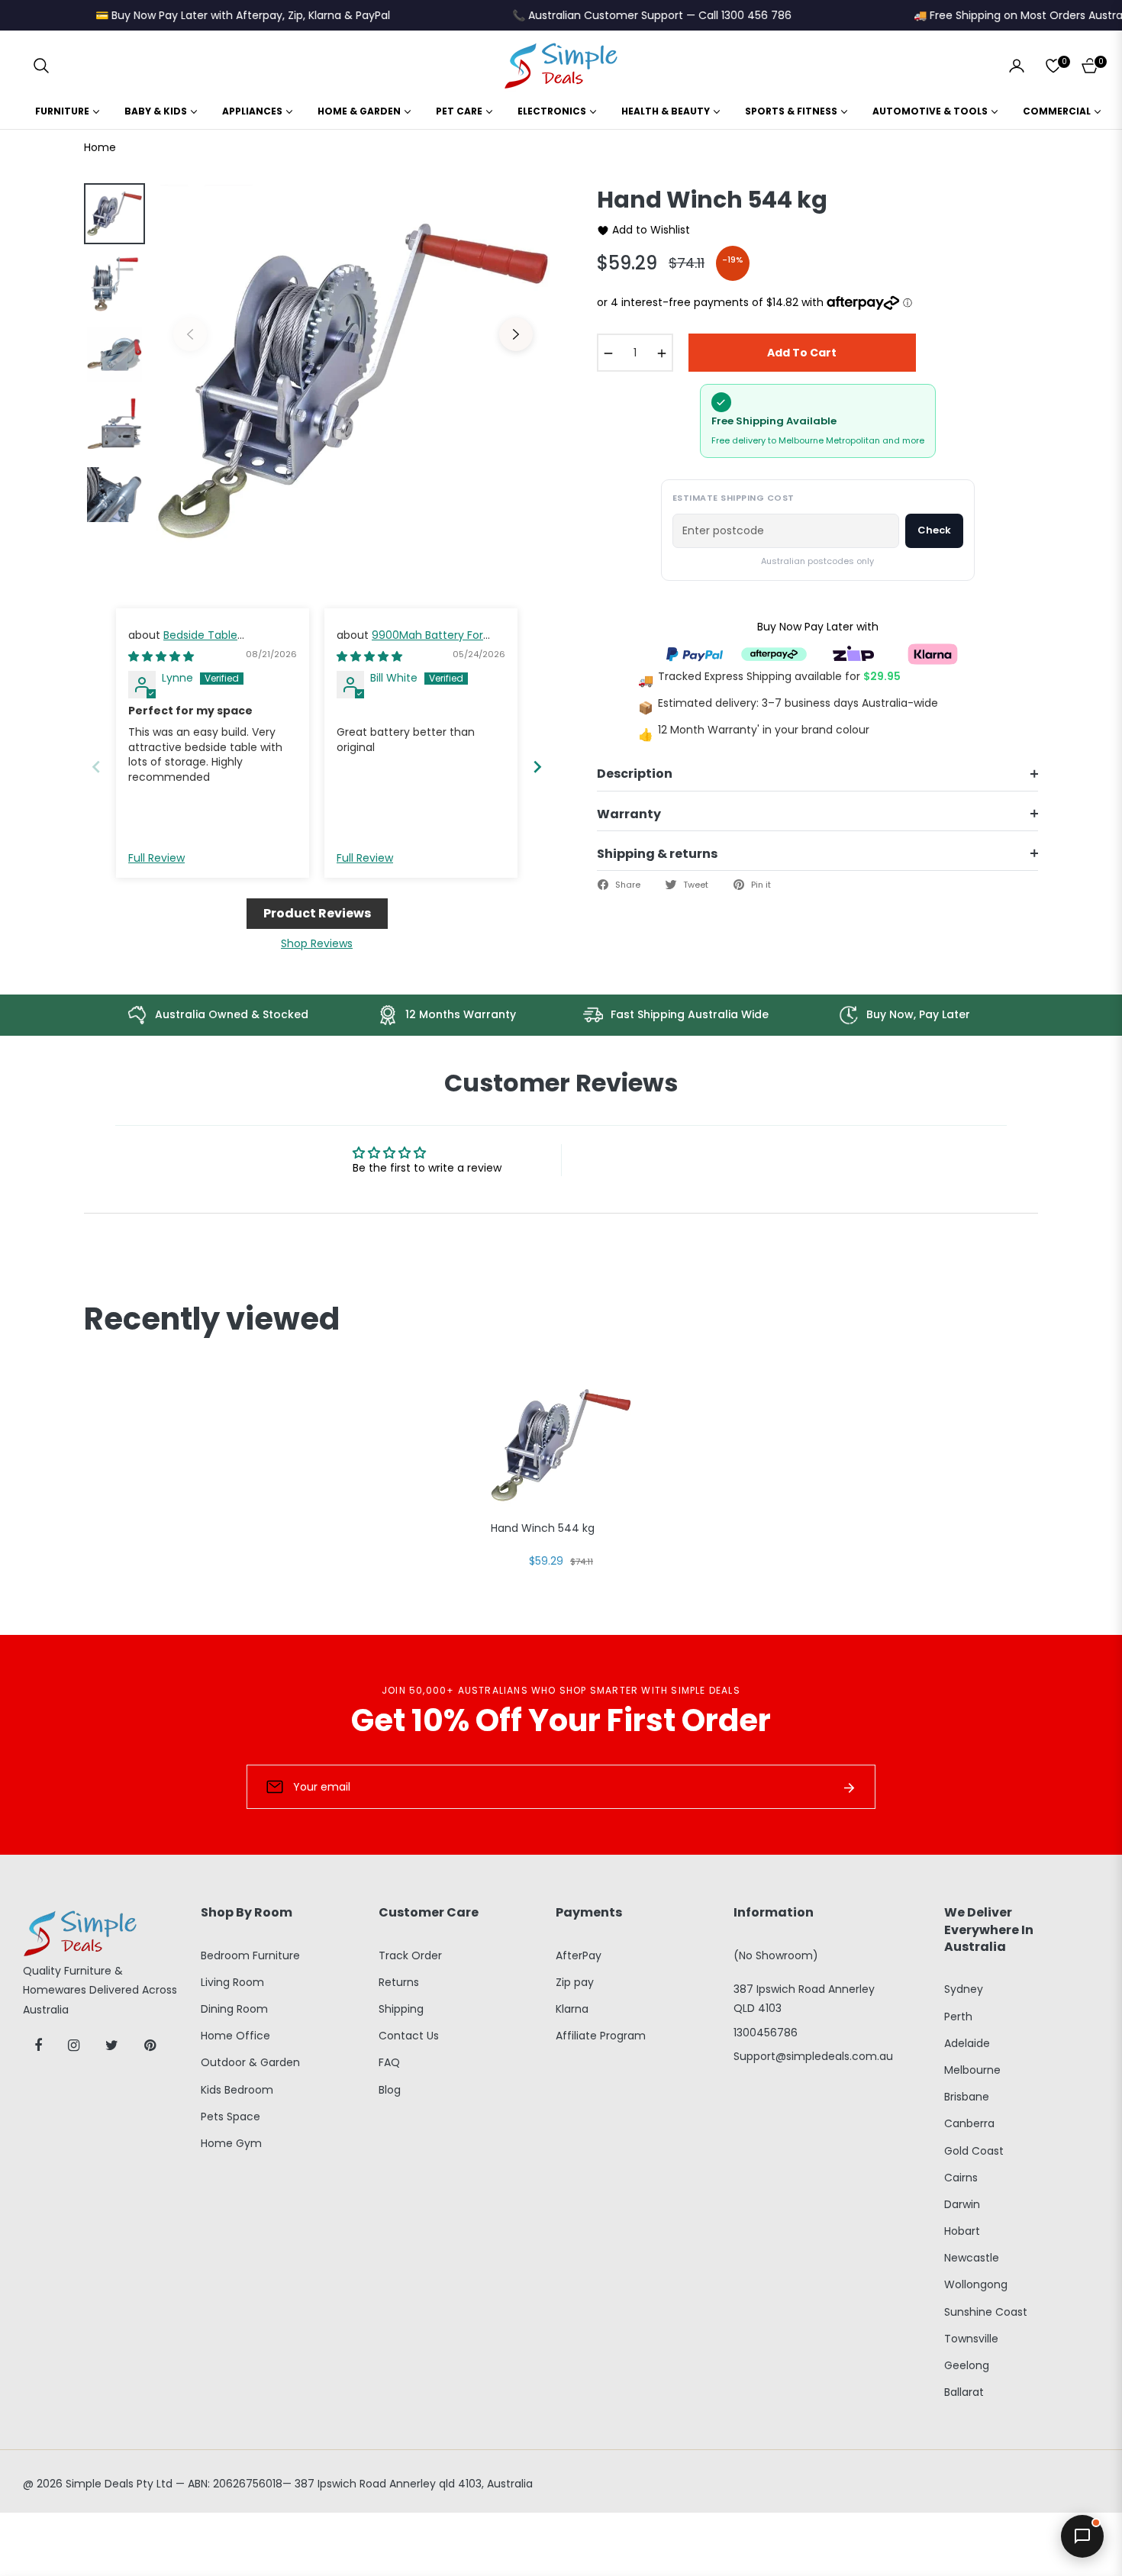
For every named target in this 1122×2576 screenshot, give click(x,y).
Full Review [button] (156, 858)
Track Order (410, 1955)
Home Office (235, 2036)
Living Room (232, 1982)
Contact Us (409, 2036)
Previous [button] (190, 334)
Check (934, 530)
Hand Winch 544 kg (543, 1528)
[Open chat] (1082, 2536)
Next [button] (516, 334)
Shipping (401, 2009)
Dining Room (234, 2009)
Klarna (572, 2009)
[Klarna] (933, 653)
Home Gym (231, 2143)
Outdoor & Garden (250, 2062)
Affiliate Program (601, 2036)
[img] (161, 656)
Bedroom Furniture (250, 1955)
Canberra (969, 2123)
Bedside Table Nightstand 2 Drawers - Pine (202, 643)
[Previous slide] (96, 767)
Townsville (971, 2339)
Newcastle (972, 2258)
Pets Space (231, 2117)
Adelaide (967, 2043)
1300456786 (766, 2033)
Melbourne (972, 2070)
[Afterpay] (774, 653)
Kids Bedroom (237, 2090)
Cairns (961, 2178)
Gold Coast (974, 2151)
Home (100, 147)
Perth (958, 2017)
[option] (353, 381)
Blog (390, 2090)
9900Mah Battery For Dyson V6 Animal (410, 643)
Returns (399, 1982)
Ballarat (964, 2392)
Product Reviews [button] (317, 913)
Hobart (962, 2231)
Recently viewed (212, 1319)
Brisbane (967, 2097)
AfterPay (579, 1955)
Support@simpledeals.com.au (813, 2056)
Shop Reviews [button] (317, 943)
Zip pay (575, 1982)
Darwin (962, 2204)
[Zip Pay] (853, 653)
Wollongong (976, 2284)
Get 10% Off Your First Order (561, 1720)
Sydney (964, 1989)
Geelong (967, 2365)
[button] (41, 66)
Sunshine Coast (986, 2312)
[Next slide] (537, 767)
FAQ (389, 2062)
